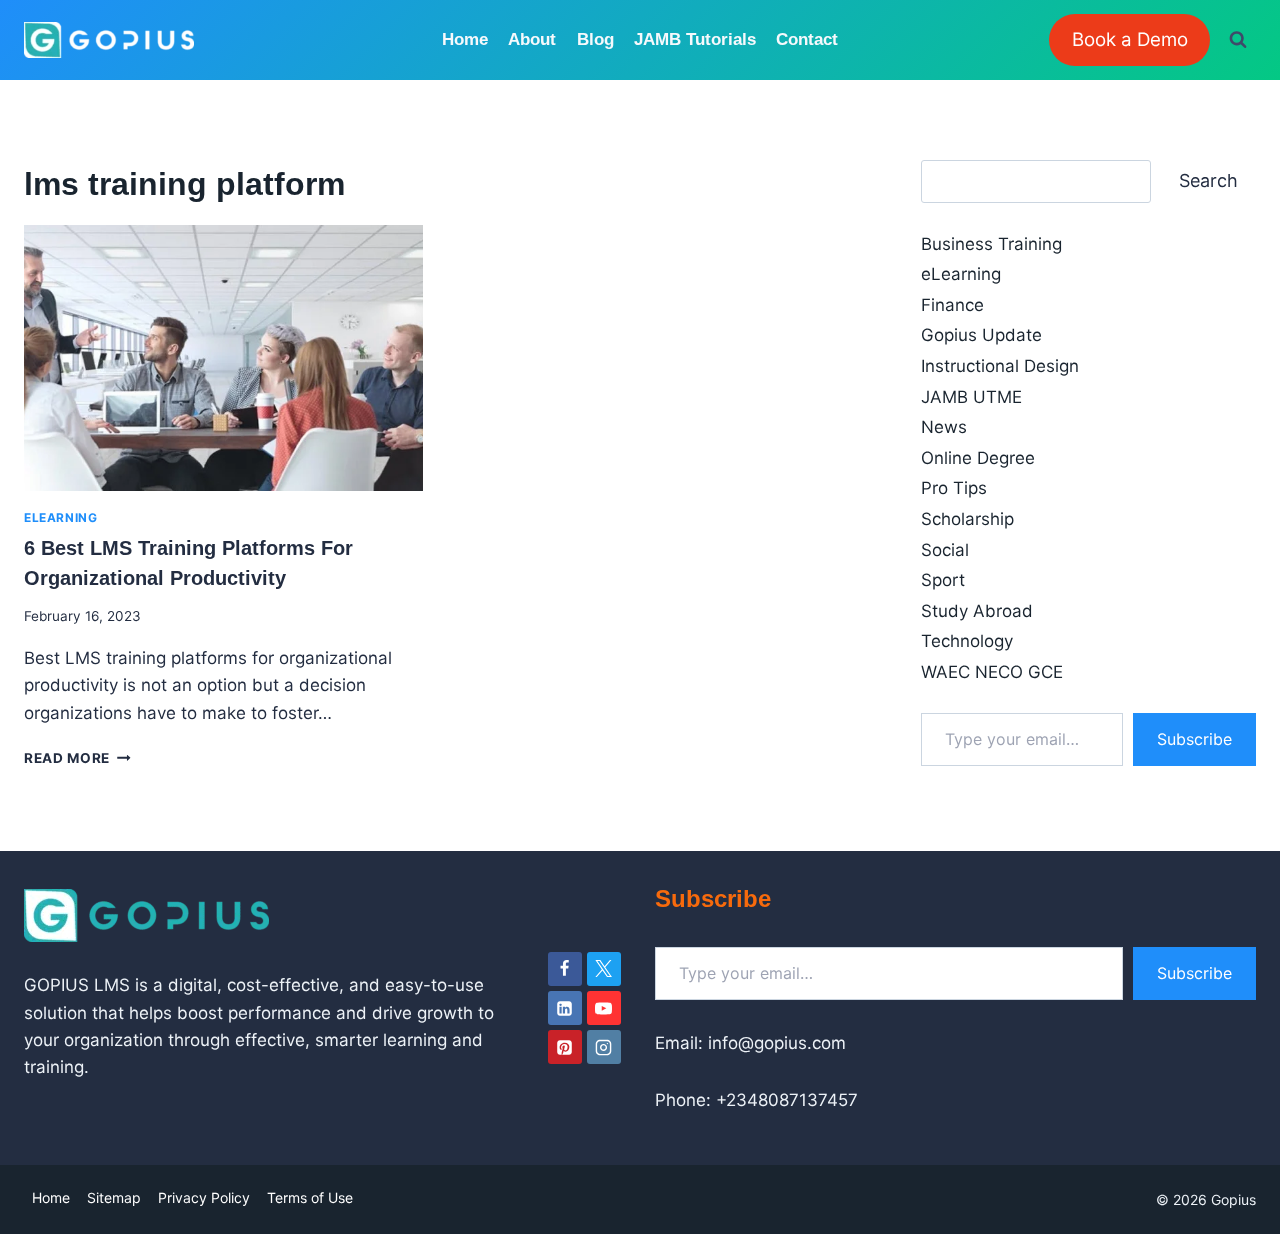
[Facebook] (565, 969)
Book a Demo (1130, 39)
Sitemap (114, 1197)
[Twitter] (604, 969)
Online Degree (978, 458)
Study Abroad (977, 611)
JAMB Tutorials (695, 39)
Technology (967, 641)
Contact (807, 39)
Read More (77, 758)
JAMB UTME (971, 397)
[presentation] (223, 358)
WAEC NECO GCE (992, 672)
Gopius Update (981, 335)
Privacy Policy (204, 1197)
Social (945, 550)
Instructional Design (1000, 366)
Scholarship (967, 519)
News (944, 427)
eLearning (60, 517)
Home (465, 39)
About (532, 39)
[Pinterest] (565, 1047)
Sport (943, 580)
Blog (595, 39)
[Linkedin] (565, 1008)
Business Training (991, 244)
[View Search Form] (1238, 40)
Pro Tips (954, 488)
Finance (952, 305)
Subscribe (1194, 739)
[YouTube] (604, 1008)
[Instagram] (604, 1047)
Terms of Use (310, 1197)
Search (1208, 180)
